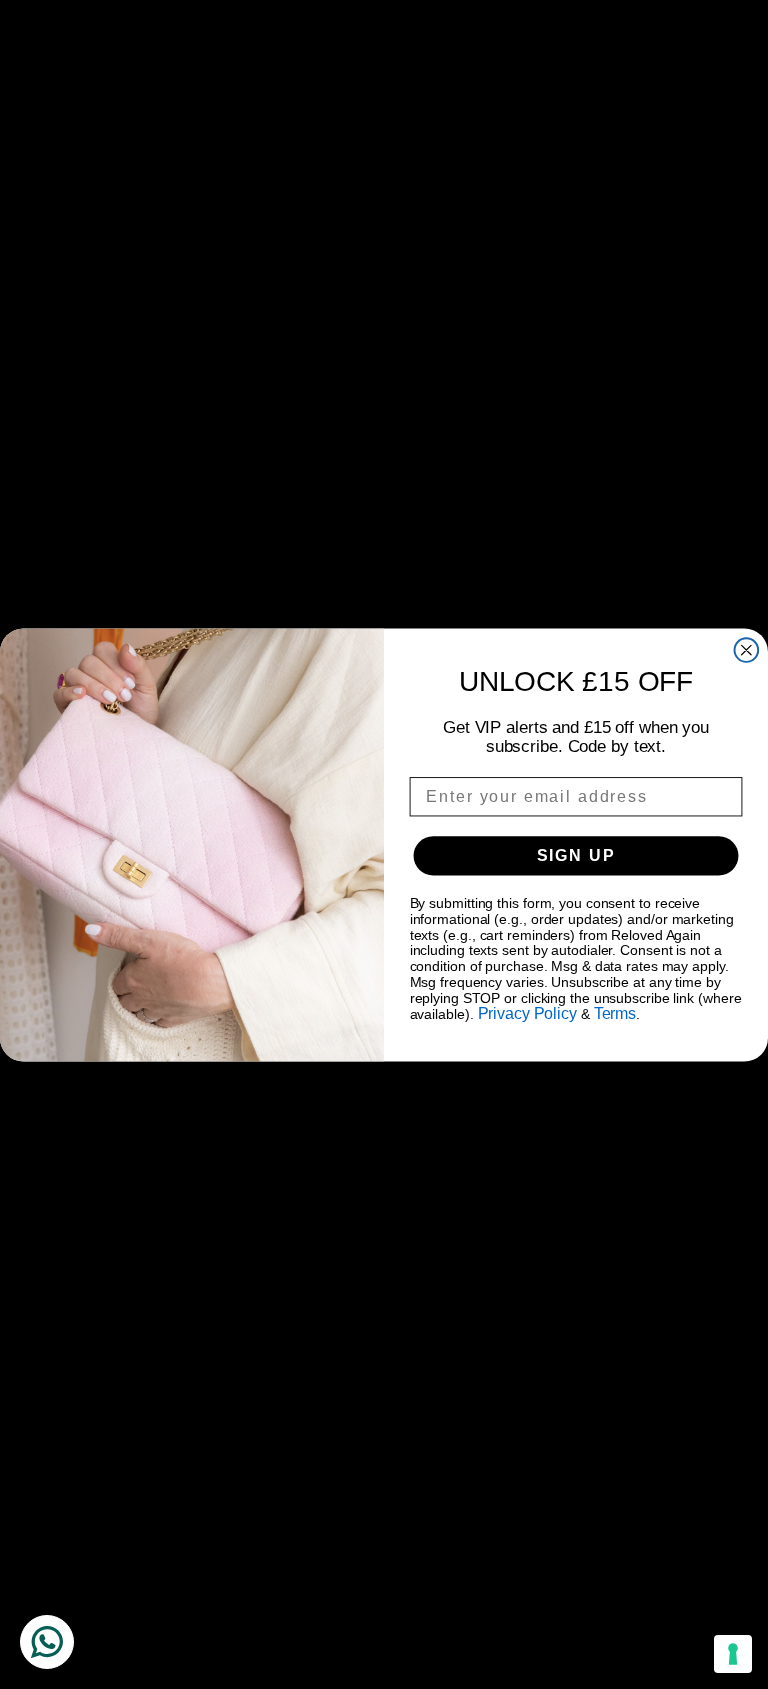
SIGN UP (576, 854)
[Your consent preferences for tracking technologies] (733, 1654)
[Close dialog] (747, 650)
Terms (615, 1013)
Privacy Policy (527, 1013)
